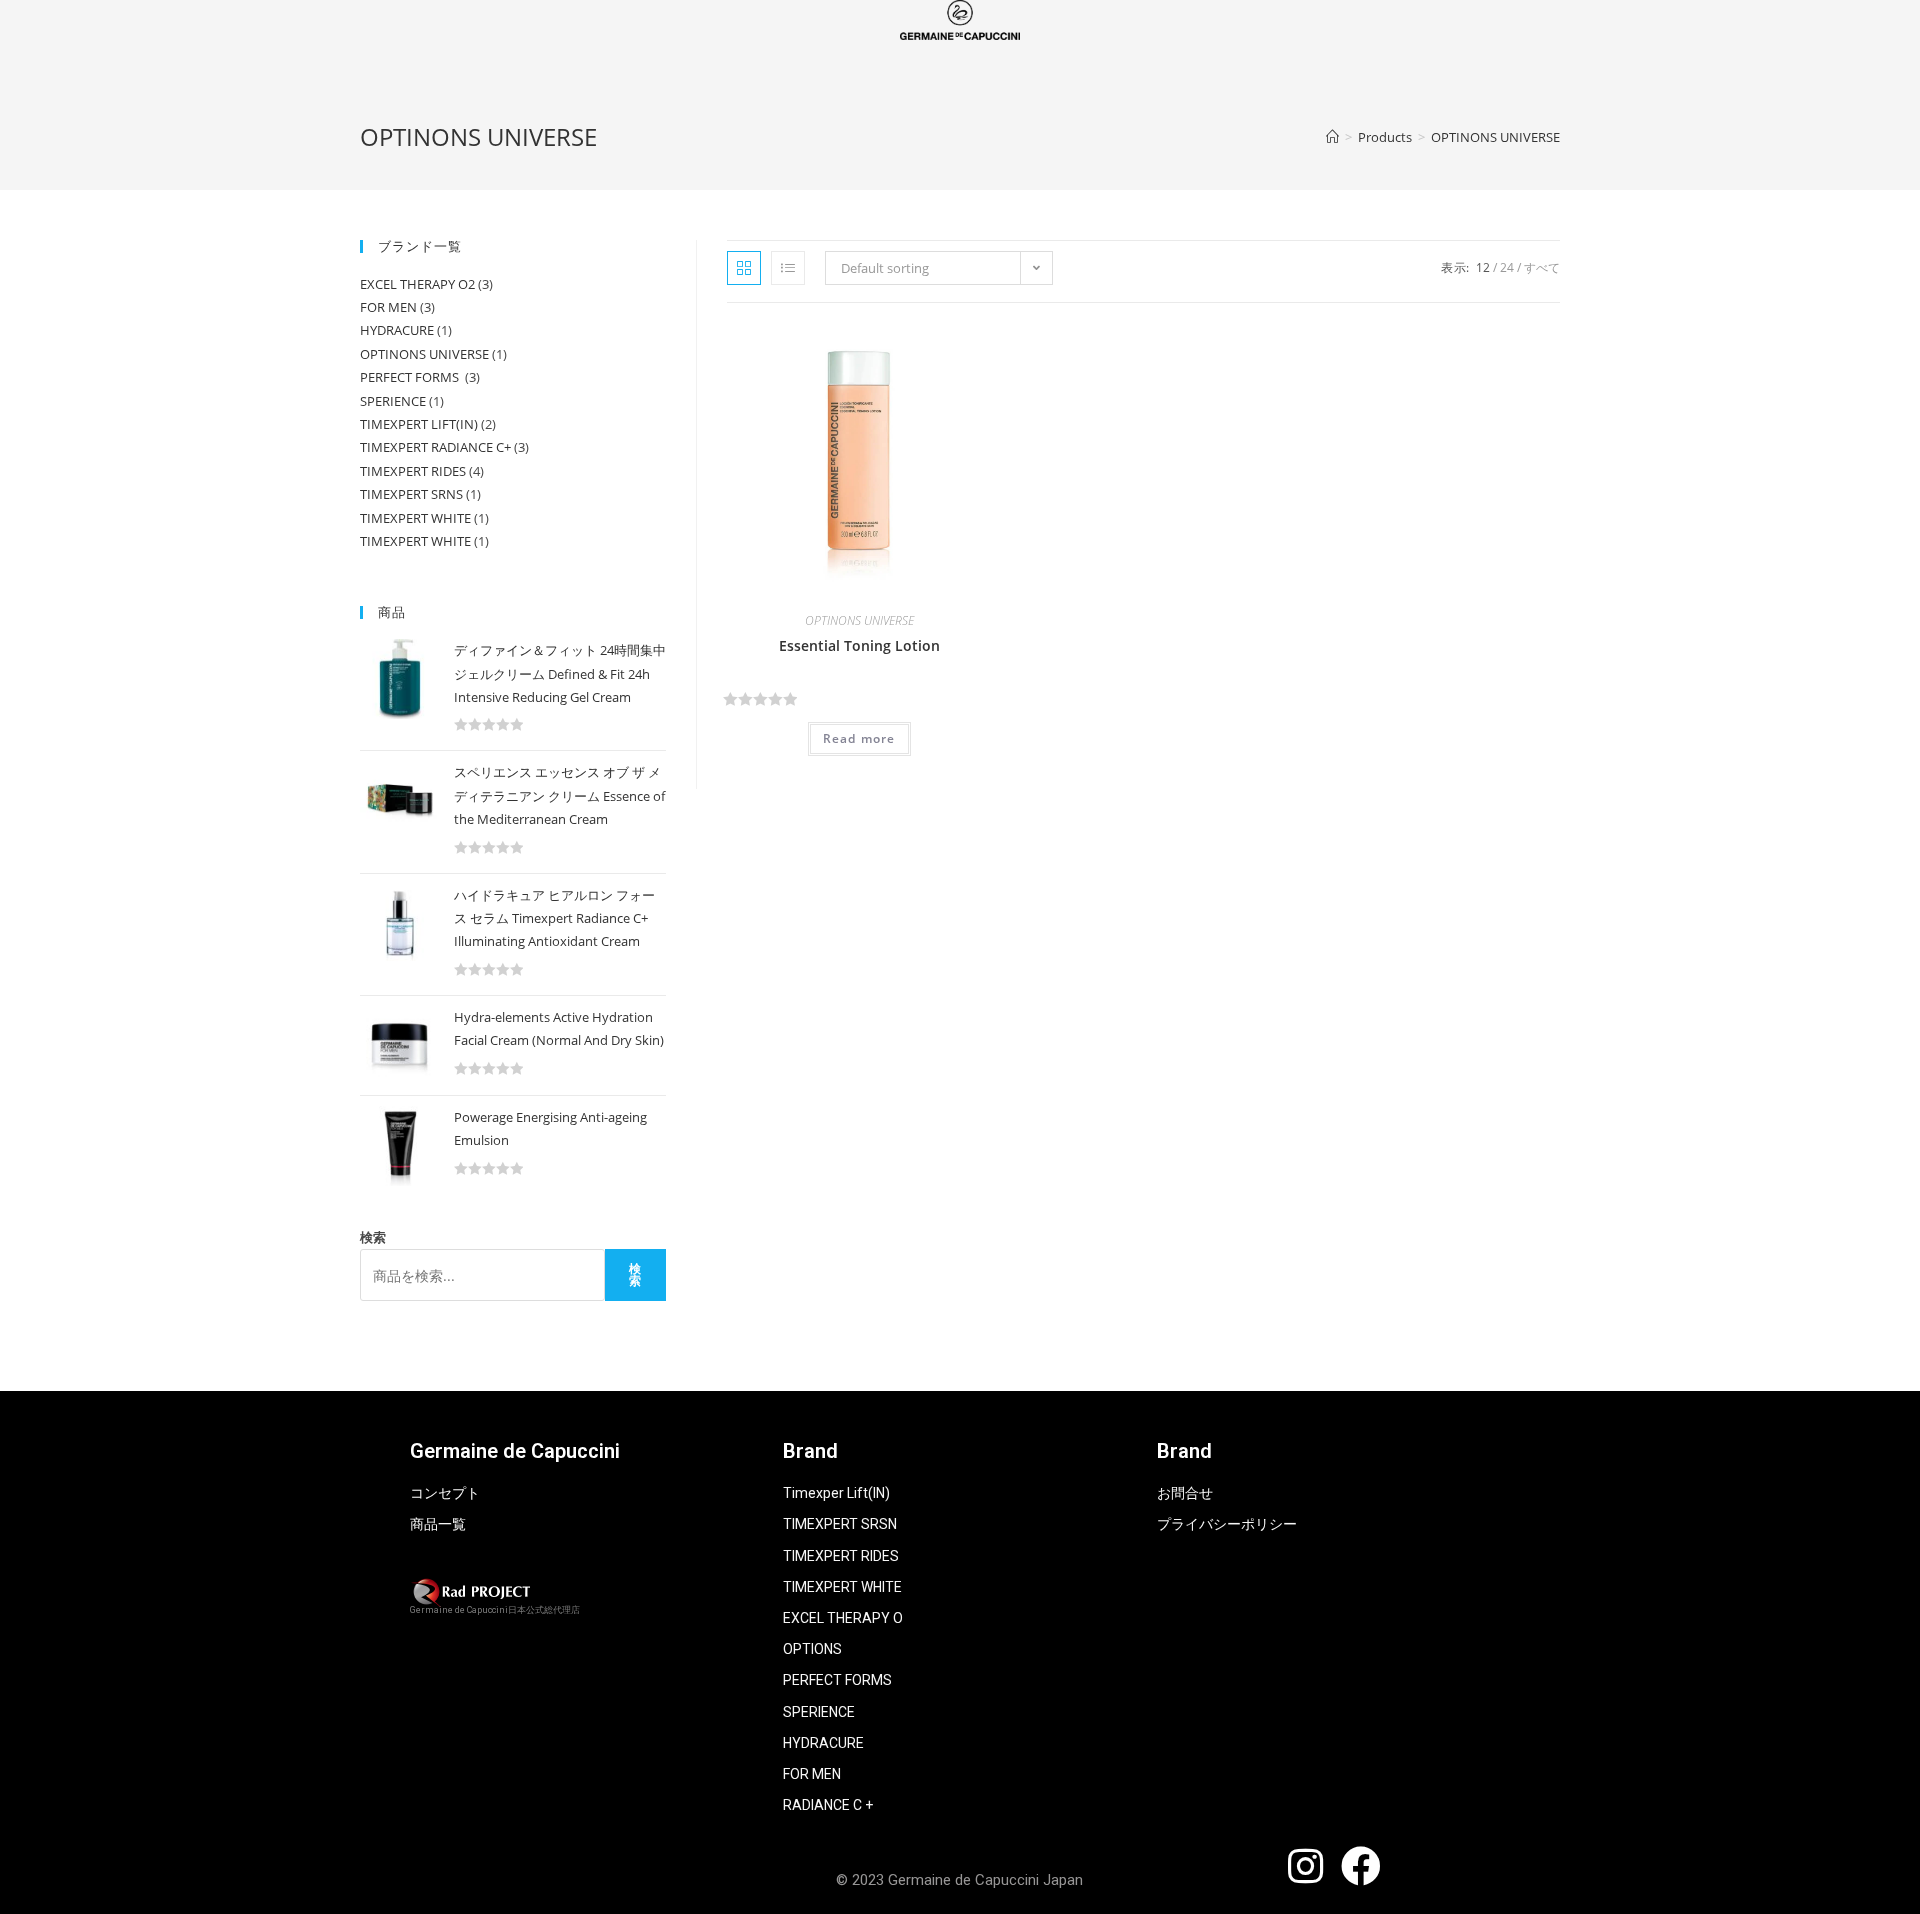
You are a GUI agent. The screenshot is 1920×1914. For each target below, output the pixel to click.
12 (1483, 267)
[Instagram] (1305, 1866)
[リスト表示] (788, 268)
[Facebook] (1361, 1866)
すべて (1542, 267)
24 (1507, 267)
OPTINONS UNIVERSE (859, 620)
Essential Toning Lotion (859, 645)
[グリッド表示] (744, 268)
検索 (373, 1237)
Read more (859, 738)
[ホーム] (1332, 137)
